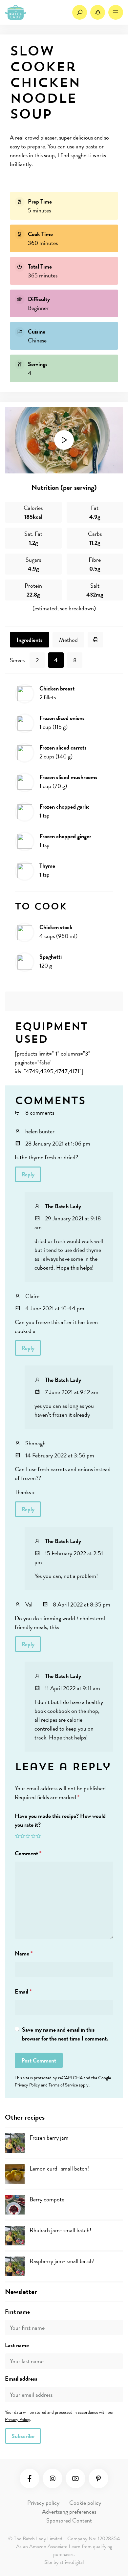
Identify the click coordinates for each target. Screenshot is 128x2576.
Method (68, 640)
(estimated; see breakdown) (64, 608)
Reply (28, 1174)
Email (23, 1991)
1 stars (17, 1836)
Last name (17, 2345)
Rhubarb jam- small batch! (60, 2230)
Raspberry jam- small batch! (62, 2261)
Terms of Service (63, 2085)
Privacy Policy (27, 2085)
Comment (28, 1853)
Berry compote (47, 2199)
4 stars (33, 1836)
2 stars (23, 1836)
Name (24, 1953)
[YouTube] (75, 2478)
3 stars (28, 1836)
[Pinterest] (98, 2478)
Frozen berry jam (49, 2138)
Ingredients (30, 640)
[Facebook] (30, 2478)
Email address (21, 2379)
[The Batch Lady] (16, 12)
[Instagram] (53, 2478)
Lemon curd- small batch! (59, 2168)
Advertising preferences (69, 2511)
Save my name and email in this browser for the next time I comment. (65, 2034)
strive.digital (72, 2562)
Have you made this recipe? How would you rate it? (60, 1820)
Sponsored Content (69, 2520)
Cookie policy (85, 2503)
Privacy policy (43, 2503)
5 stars (38, 1836)
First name (17, 2312)
